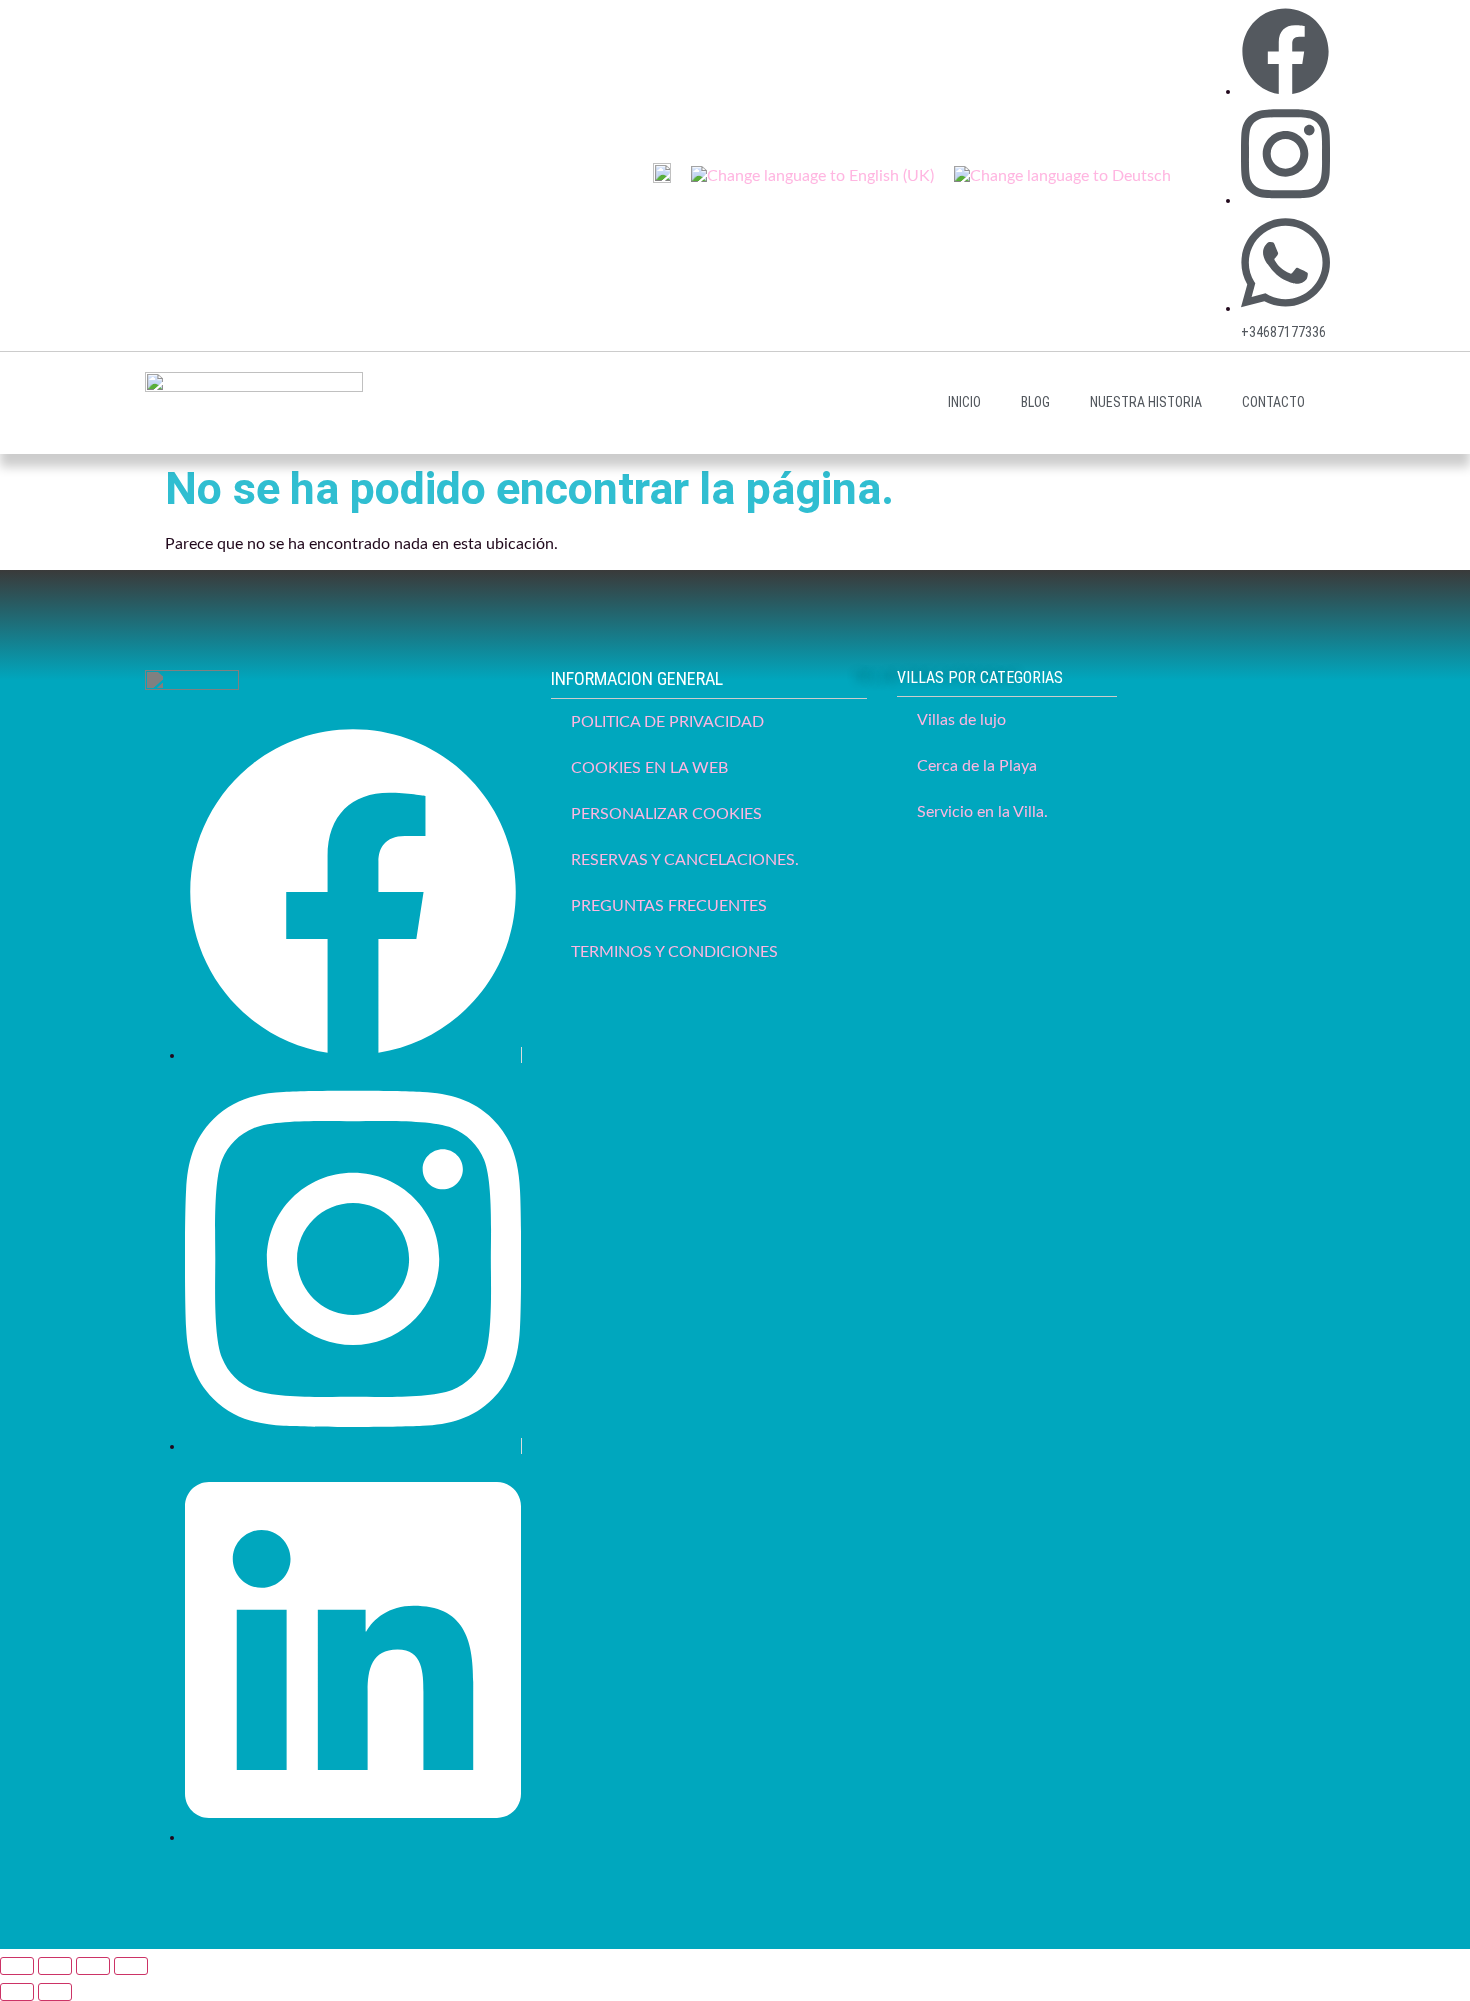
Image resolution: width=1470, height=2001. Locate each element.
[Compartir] (93, 1966)
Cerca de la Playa (977, 766)
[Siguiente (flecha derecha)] (55, 1992)
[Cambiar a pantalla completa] (55, 1966)
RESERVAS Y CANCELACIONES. (685, 860)
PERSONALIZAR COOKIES (666, 814)
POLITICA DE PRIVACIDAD (667, 722)
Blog (1035, 402)
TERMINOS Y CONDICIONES (674, 952)
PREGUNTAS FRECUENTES (669, 906)
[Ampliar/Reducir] (17, 1966)
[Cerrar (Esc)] (131, 1966)
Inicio (964, 402)
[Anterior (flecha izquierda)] (17, 1992)
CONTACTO (1273, 402)
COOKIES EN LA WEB (649, 768)
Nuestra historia (1146, 402)
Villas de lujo (961, 720)
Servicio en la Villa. (982, 812)
